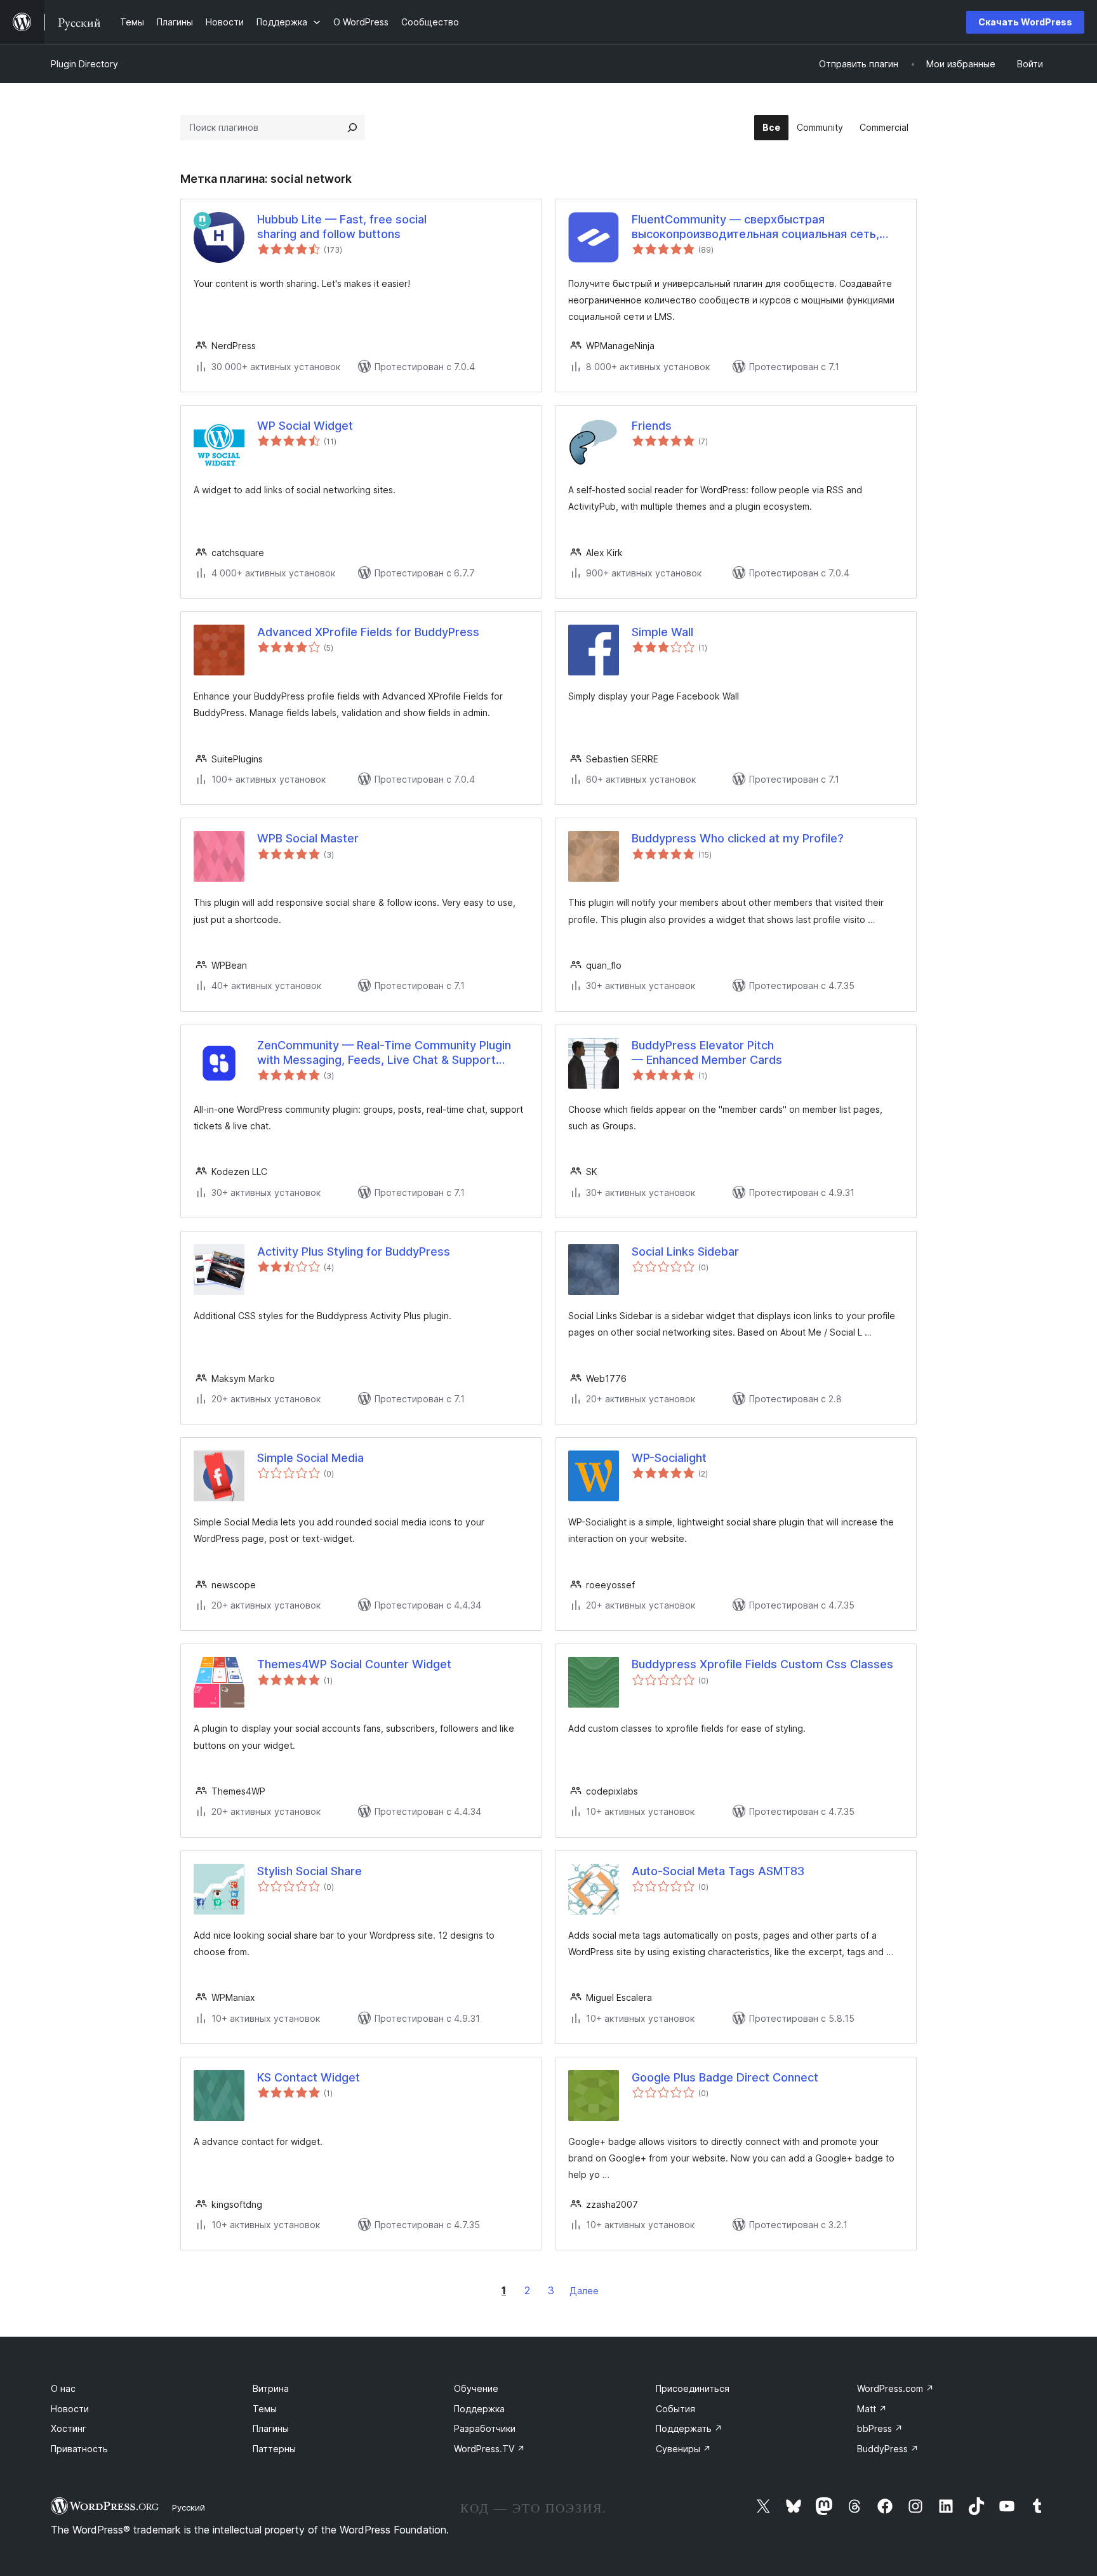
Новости (70, 2409)
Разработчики (485, 2428)
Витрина (271, 2388)
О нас (63, 2388)
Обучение (476, 2388)
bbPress (880, 2428)
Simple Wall (662, 632)
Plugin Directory (84, 64)
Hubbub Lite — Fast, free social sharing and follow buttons (342, 227)
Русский (189, 2507)
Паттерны (274, 2449)
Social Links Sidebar (685, 1251)
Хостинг (69, 2428)
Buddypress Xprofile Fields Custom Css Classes (762, 1664)
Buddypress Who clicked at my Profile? (738, 838)
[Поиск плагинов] (352, 128)
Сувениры (683, 2449)
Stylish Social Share (309, 1871)
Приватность (79, 2449)
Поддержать (689, 2428)
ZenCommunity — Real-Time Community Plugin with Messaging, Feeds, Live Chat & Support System (384, 1053)
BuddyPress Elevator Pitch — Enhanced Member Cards (707, 1052)
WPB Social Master (308, 838)
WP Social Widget (305, 426)
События (675, 2409)
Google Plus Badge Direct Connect (725, 2077)
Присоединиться (693, 2388)
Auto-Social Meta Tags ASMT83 (718, 1871)
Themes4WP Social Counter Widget (354, 1664)
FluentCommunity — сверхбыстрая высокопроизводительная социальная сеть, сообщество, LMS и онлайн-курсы (755, 227)
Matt (872, 2409)
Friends (652, 426)
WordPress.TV (489, 2449)
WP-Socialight (669, 1458)
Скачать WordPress (1025, 22)
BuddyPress (888, 2449)
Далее (584, 2291)
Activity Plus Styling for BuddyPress (354, 1251)
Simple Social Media (310, 1458)
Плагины (271, 2428)
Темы (265, 2409)
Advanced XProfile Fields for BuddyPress (368, 632)
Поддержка (479, 2409)
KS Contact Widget (309, 2077)
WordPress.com (895, 2388)
